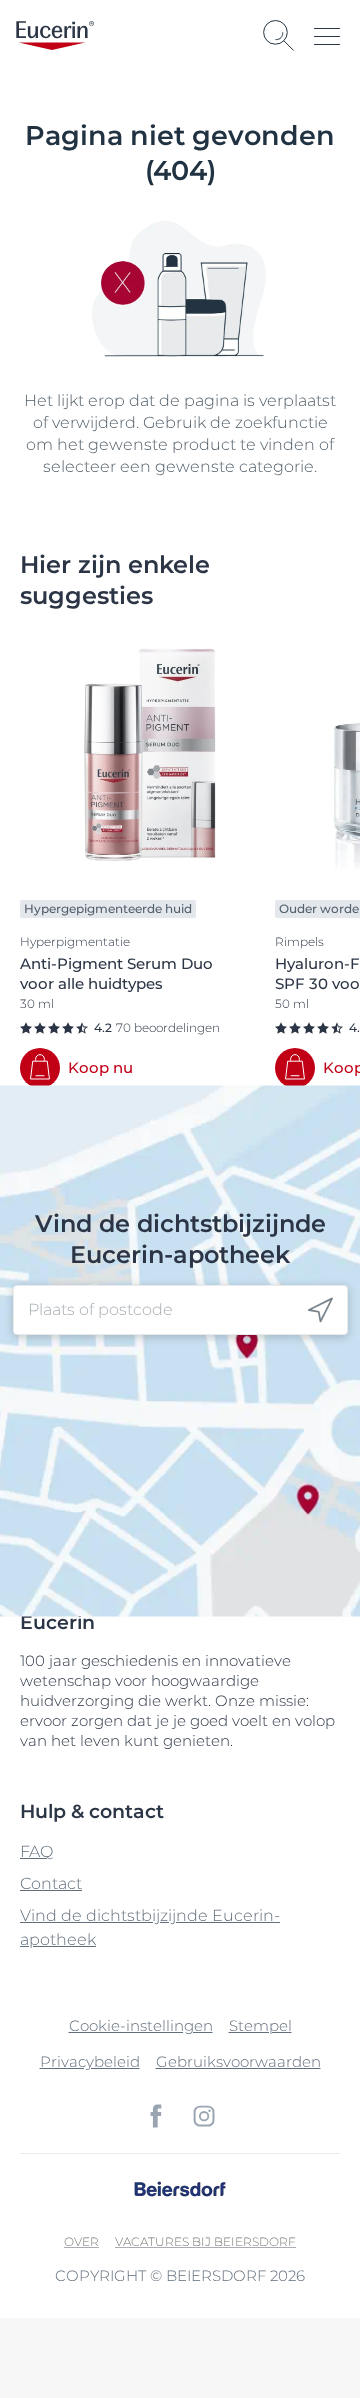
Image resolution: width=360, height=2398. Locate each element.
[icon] (320, 1310)
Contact (51, 1883)
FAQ (36, 1851)
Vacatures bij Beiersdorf (205, 2241)
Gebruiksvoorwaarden (238, 2061)
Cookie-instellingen (141, 2025)
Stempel (260, 2025)
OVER (81, 2241)
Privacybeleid (90, 2061)
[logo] (55, 35)
